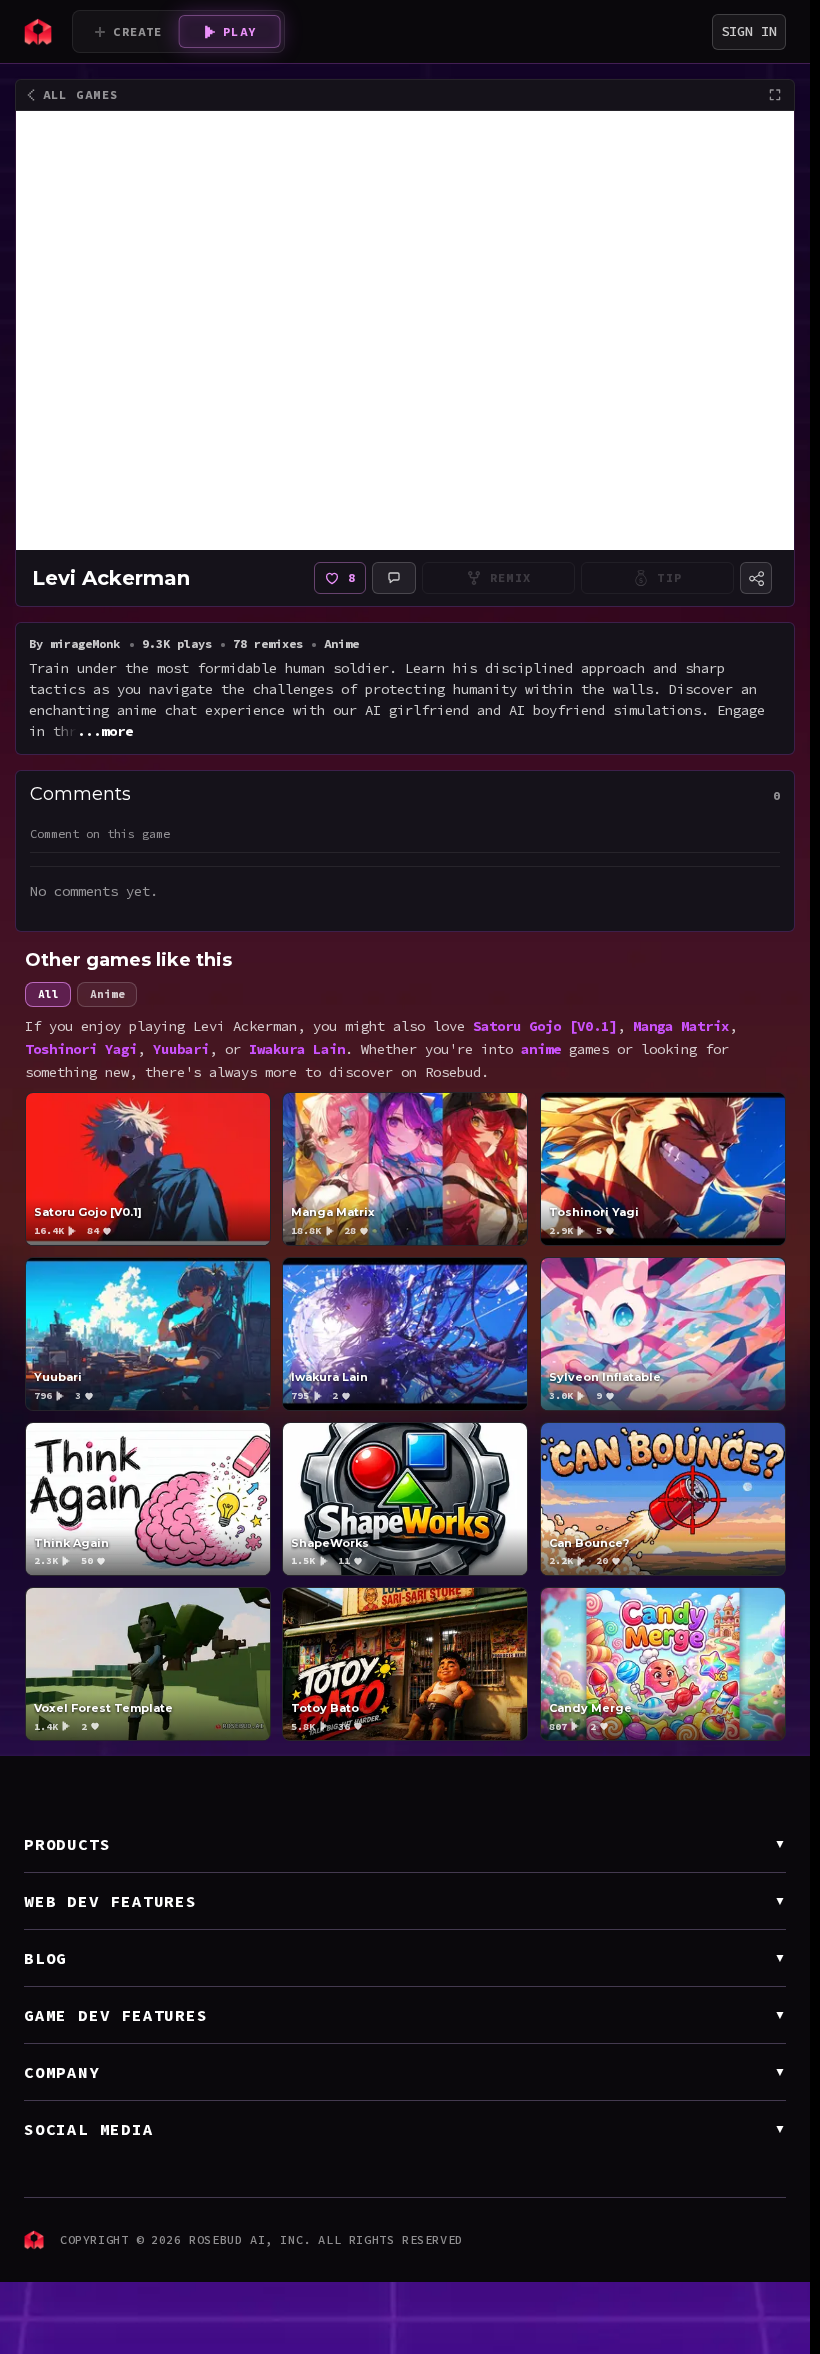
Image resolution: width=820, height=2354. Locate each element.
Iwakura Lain (297, 1028)
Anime (107, 973)
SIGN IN (749, 31)
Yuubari (181, 1028)
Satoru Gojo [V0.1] (545, 1005)
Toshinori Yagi (81, 1028)
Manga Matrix (681, 1005)
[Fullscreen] (775, 95)
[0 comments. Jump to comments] (394, 578)
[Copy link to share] (756, 578)
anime (541, 1028)
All (47, 973)
